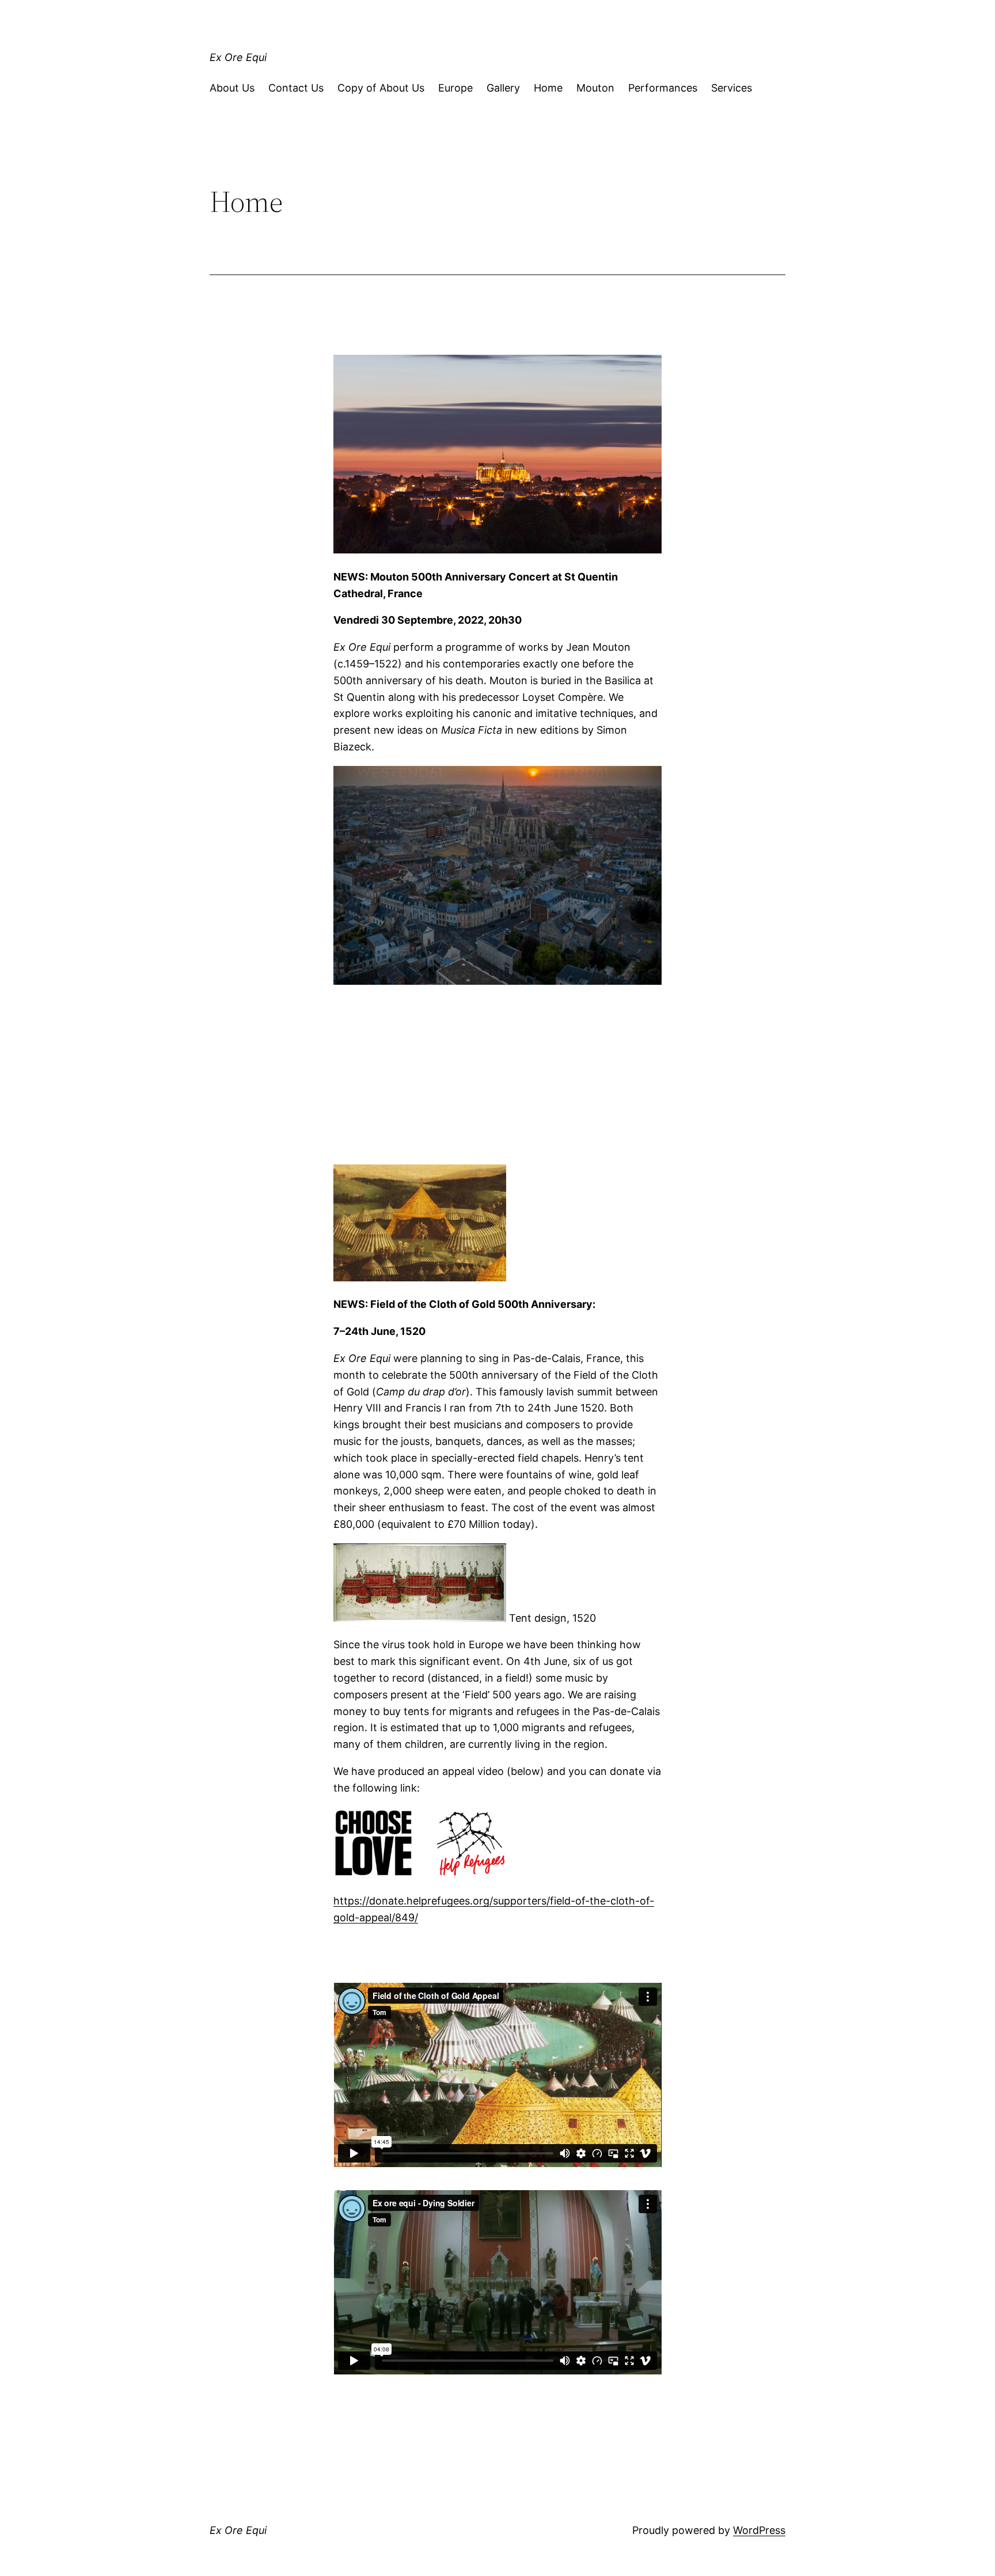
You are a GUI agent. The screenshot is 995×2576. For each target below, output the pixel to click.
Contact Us (296, 88)
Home (548, 88)
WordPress (759, 2530)
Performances (663, 88)
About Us (232, 88)
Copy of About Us (381, 88)
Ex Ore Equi (238, 57)
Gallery (503, 88)
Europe (455, 88)
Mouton (595, 88)
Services (732, 88)
